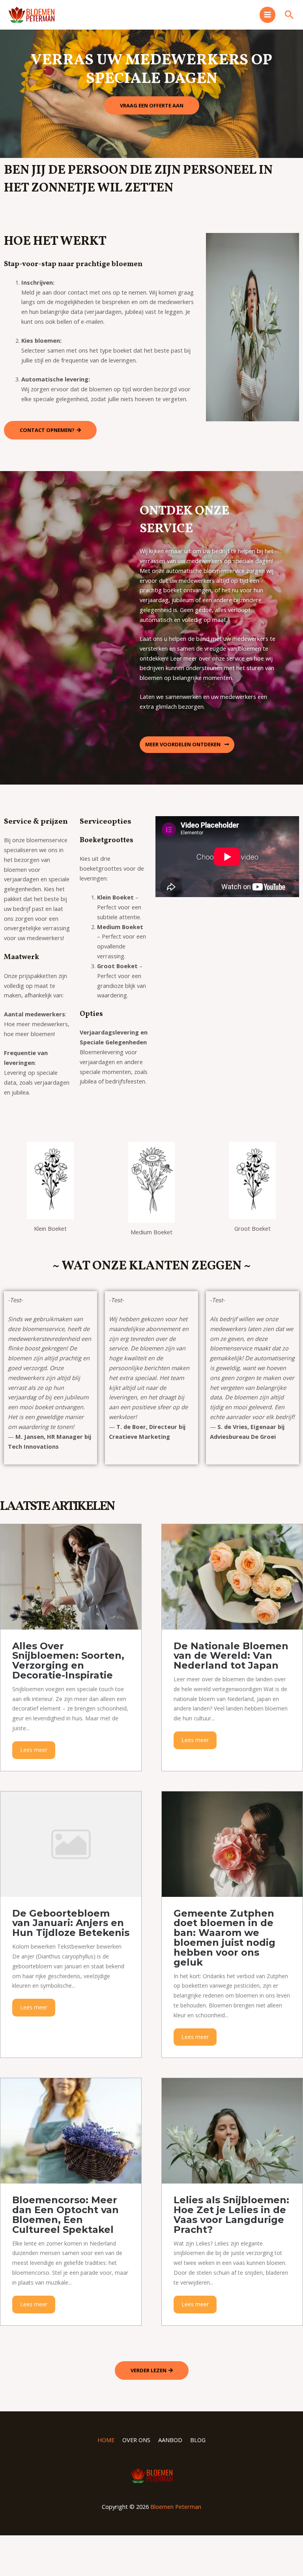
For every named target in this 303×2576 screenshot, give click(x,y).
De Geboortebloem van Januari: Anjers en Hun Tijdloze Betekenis (71, 1923)
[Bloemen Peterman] (32, 15)
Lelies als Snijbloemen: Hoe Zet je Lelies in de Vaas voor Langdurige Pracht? (231, 2215)
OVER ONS (136, 2440)
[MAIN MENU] (267, 15)
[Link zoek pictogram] (289, 15)
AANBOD (170, 2440)
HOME (106, 2440)
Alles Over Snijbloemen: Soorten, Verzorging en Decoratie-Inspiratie (68, 1661)
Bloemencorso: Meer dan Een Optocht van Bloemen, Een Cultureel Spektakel (65, 2215)
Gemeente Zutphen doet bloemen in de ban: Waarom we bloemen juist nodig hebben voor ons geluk (224, 1938)
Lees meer (34, 1750)
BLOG (198, 2440)
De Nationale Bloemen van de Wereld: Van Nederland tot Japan (231, 1656)
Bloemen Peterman (176, 2507)
